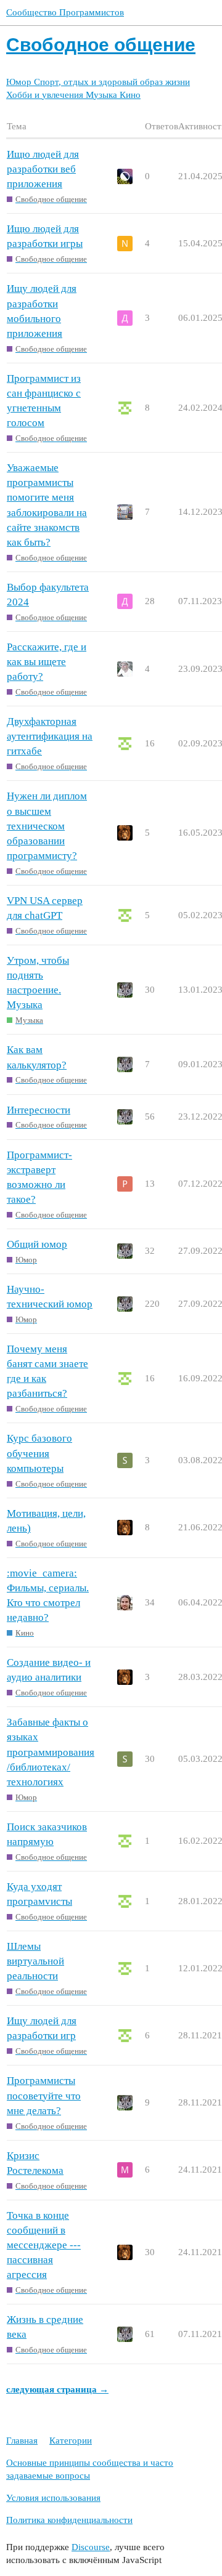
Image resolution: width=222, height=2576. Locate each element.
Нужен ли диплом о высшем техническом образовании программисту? (47, 826)
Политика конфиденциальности (69, 2520)
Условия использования (53, 2498)
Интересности (39, 1110)
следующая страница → (57, 2389)
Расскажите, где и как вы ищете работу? (47, 662)
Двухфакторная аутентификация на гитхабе (50, 736)
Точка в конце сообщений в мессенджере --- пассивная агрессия (44, 2245)
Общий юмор (37, 1244)
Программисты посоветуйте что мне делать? (44, 2095)
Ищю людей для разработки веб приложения (43, 169)
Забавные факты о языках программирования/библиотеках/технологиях (51, 1752)
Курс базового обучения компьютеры (39, 1453)
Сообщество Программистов (65, 12)
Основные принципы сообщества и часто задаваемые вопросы (90, 2469)
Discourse (91, 2547)
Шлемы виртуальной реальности (35, 1961)
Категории (71, 2441)
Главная (22, 2441)
